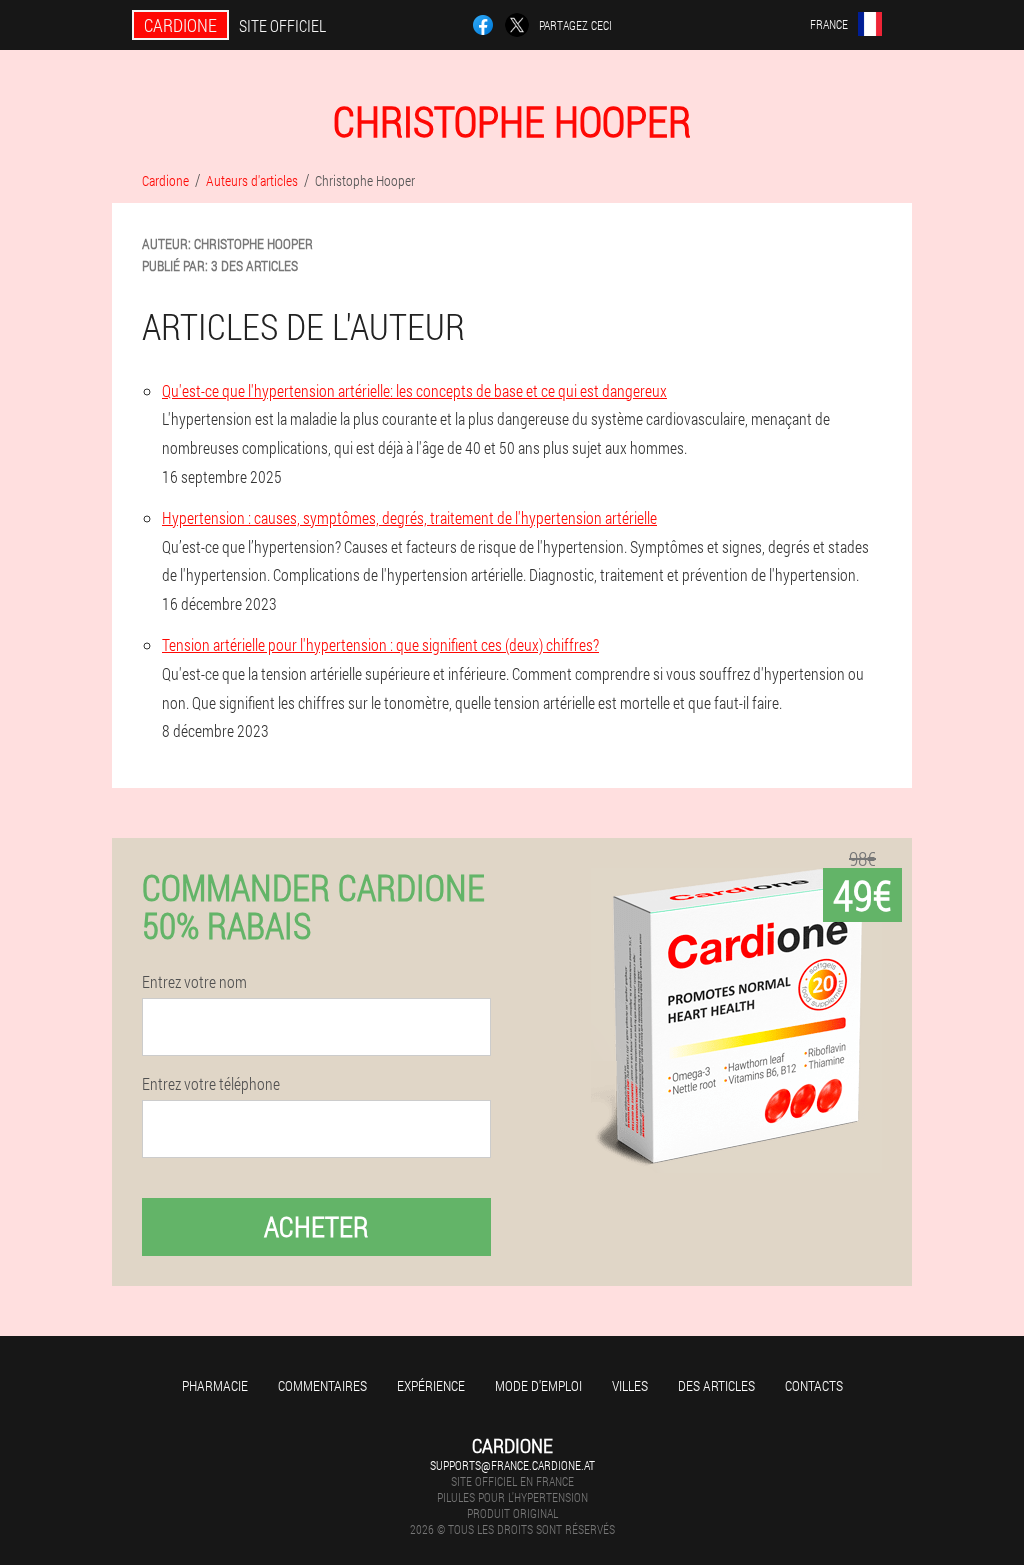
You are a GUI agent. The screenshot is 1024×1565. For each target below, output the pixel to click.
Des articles (716, 1385)
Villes (630, 1385)
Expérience (431, 1385)
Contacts (814, 1385)
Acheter (316, 1226)
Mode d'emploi (538, 1385)
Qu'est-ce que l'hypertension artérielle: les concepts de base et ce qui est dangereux (414, 390)
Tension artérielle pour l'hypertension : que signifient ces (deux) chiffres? (380, 644)
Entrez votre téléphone (211, 1084)
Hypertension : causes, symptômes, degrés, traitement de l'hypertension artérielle (409, 517)
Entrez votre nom (194, 982)
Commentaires (322, 1385)
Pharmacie (215, 1385)
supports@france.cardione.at (512, 1465)
